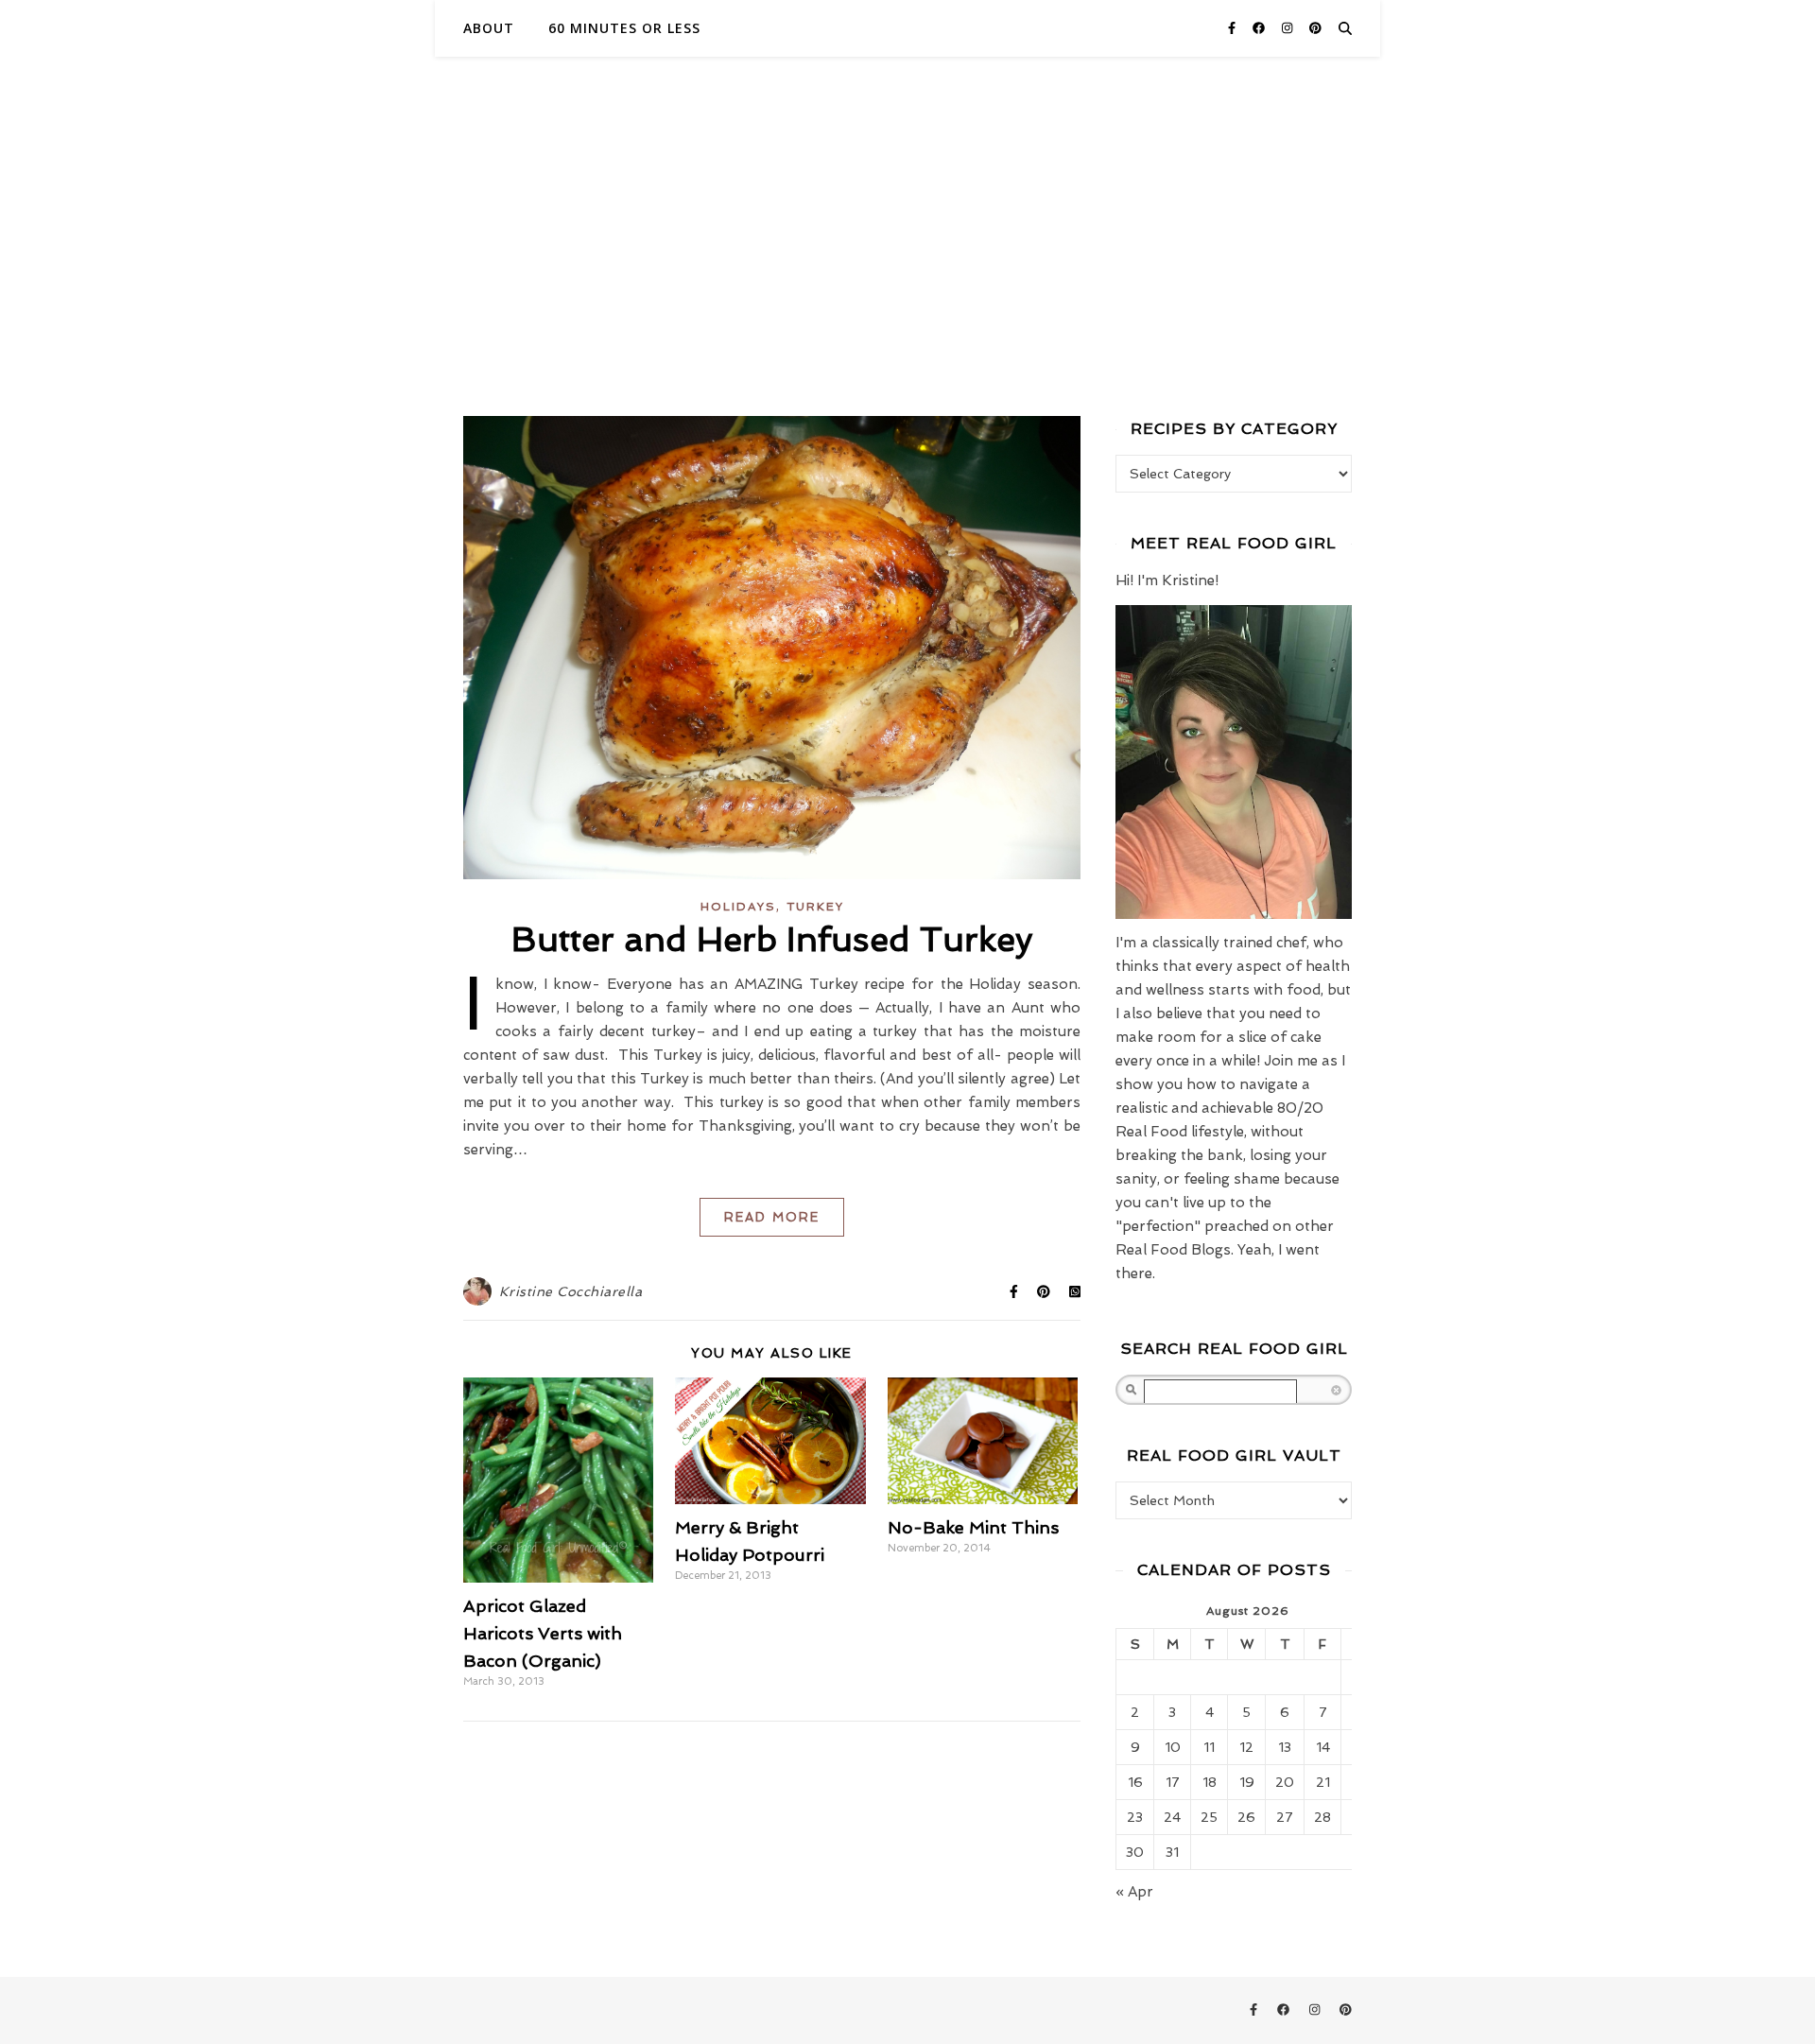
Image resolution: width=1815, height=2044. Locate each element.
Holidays (738, 907)
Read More (772, 1217)
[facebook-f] (1234, 28)
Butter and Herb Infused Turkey (772, 939)
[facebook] (1261, 28)
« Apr (1134, 1892)
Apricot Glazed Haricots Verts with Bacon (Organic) (543, 1633)
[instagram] (1289, 28)
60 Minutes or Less (624, 28)
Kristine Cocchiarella (571, 1291)
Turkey (815, 907)
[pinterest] (1315, 28)
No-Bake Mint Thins (973, 1527)
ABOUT (489, 28)
